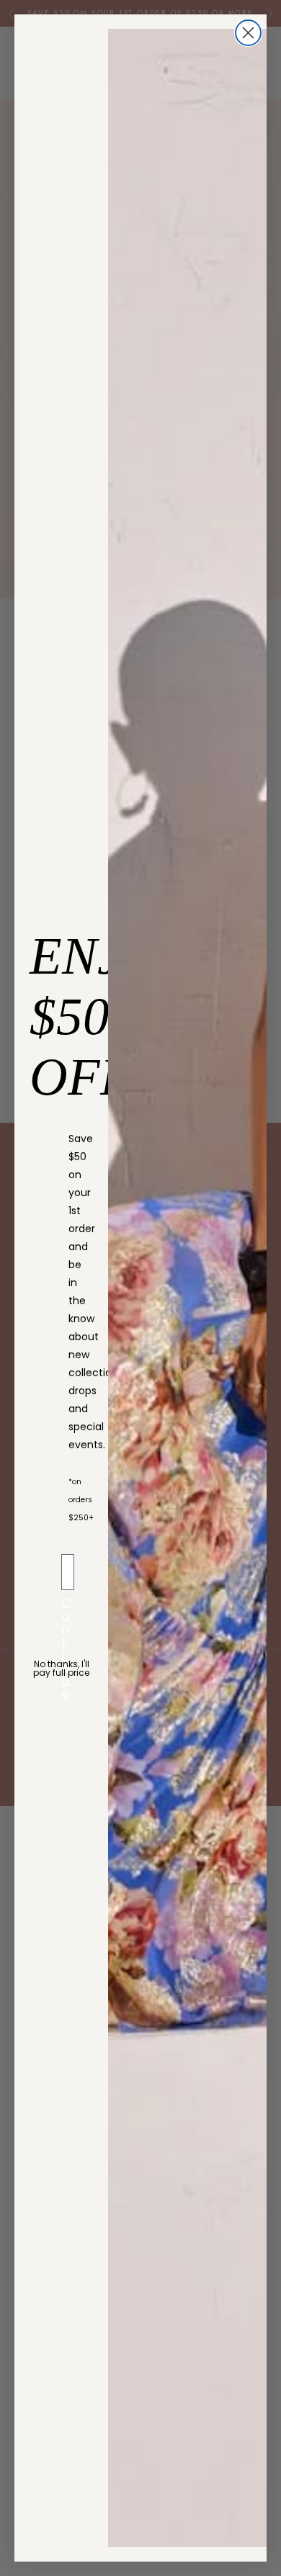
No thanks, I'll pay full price (61, 1668)
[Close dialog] (248, 33)
